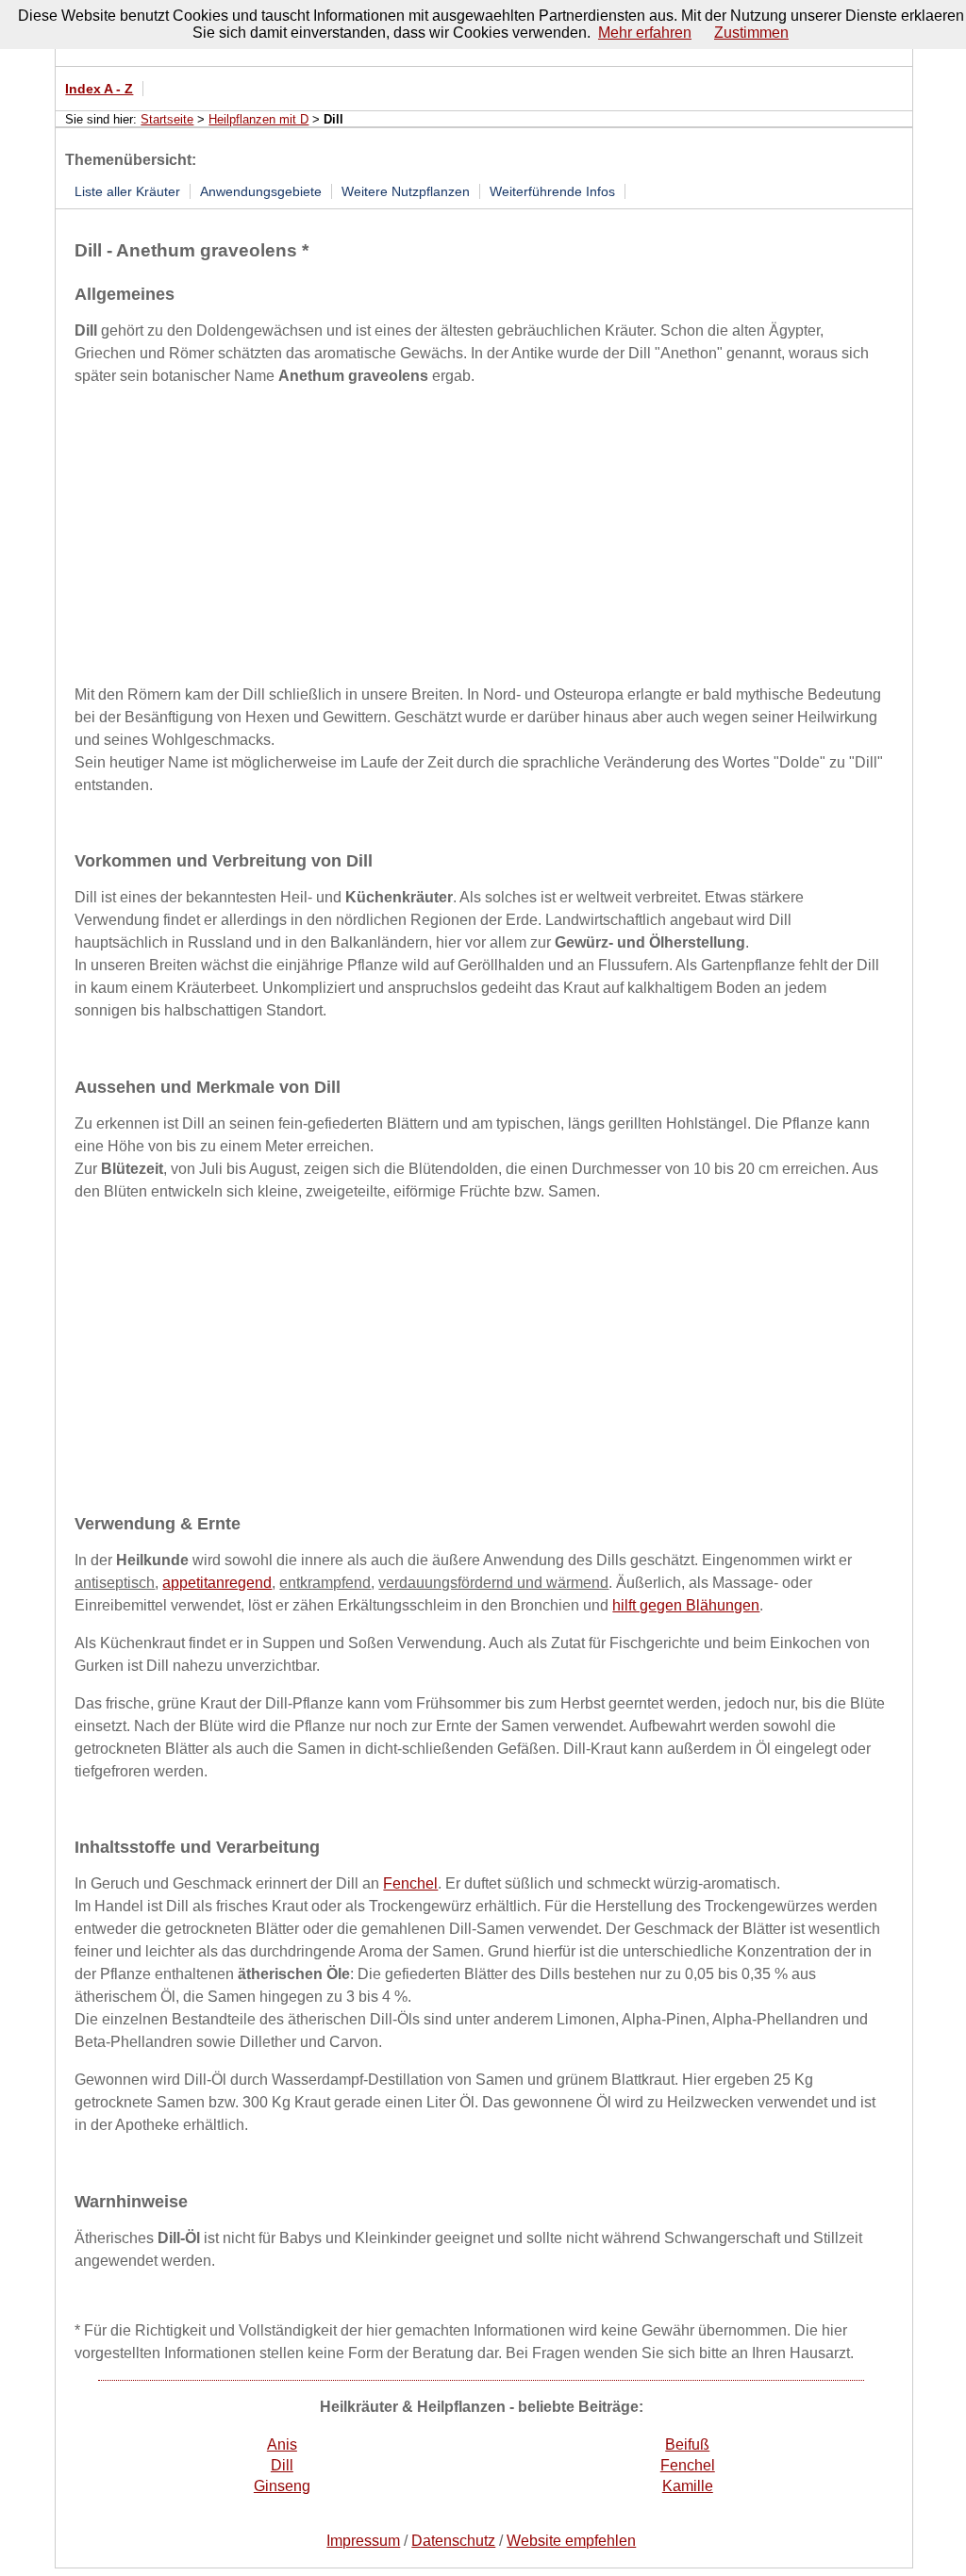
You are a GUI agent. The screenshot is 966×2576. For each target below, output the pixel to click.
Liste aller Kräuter (127, 191)
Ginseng (282, 2486)
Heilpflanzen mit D (258, 119)
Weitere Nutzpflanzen (406, 191)
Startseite (167, 119)
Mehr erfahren (645, 33)
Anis (282, 2444)
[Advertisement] (481, 535)
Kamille (688, 2486)
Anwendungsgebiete (261, 191)
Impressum (363, 2541)
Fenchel (410, 1883)
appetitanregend (217, 1583)
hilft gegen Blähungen (686, 1605)
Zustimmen (751, 33)
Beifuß (687, 2444)
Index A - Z (99, 89)
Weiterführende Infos (552, 191)
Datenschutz (453, 2541)
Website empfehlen (571, 2541)
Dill (282, 2465)
